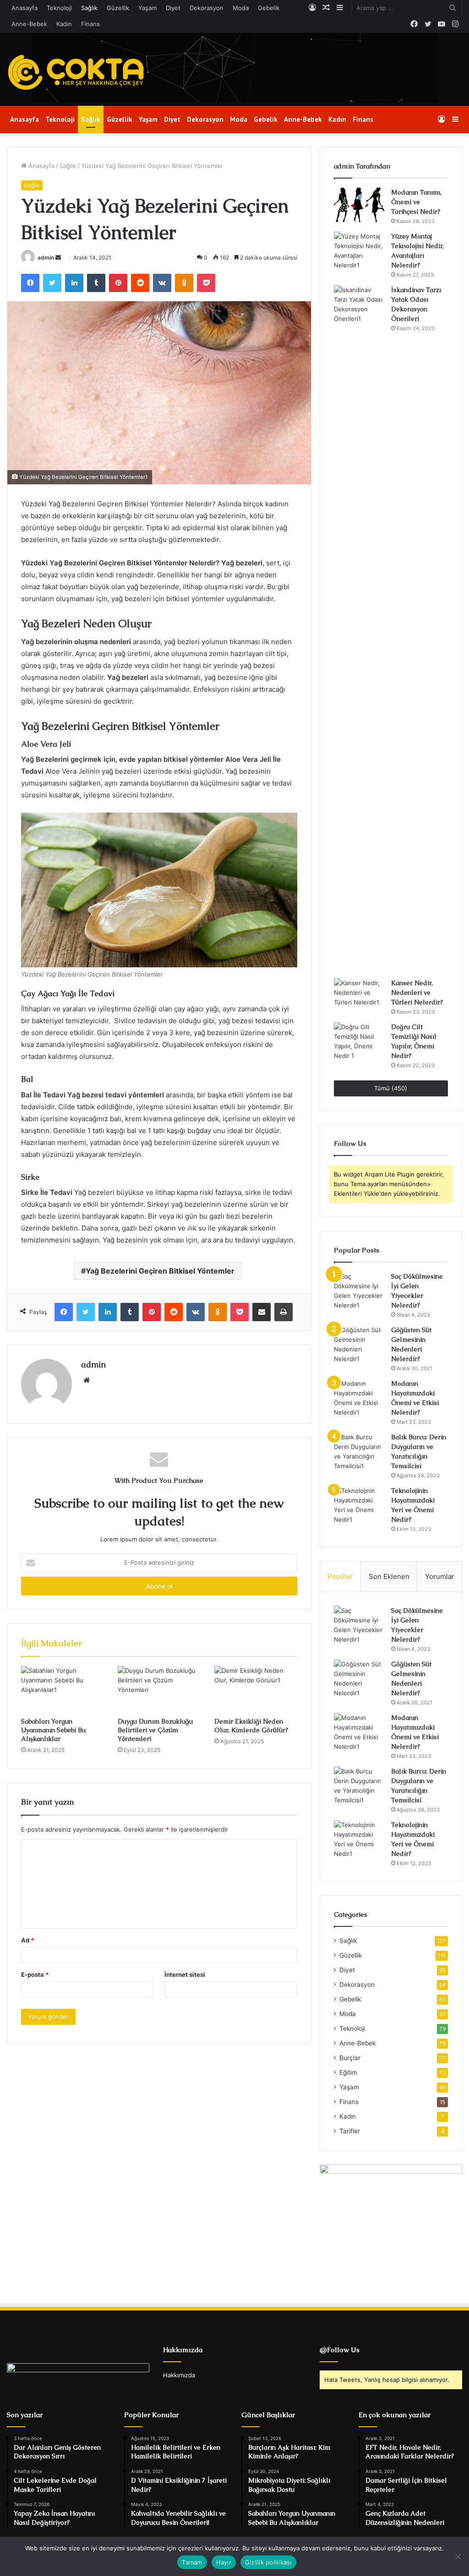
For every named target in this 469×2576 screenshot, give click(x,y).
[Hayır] (458, 2556)
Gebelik (269, 8)
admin (46, 258)
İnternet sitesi (185, 1974)
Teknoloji (59, 8)
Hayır (224, 2562)
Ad (27, 1940)
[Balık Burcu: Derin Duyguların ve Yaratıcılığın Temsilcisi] (359, 1452)
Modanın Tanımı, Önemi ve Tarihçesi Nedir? (416, 202)
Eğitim (348, 2072)
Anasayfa (25, 8)
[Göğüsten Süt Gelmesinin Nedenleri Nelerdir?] (359, 1345)
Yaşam (147, 8)
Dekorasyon (207, 8)
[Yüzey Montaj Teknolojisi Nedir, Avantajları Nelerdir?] (359, 251)
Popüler (340, 1576)
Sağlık (89, 8)
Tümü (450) (391, 1088)
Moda (241, 8)
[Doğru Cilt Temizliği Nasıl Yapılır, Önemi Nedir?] (359, 1041)
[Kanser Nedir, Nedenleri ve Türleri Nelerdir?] (359, 995)
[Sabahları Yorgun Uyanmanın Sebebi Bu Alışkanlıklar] (63, 1689)
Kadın (64, 24)
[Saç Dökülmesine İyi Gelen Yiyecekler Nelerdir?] (359, 1291)
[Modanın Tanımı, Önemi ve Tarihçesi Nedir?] (359, 205)
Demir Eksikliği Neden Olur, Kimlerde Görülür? (251, 1726)
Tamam (192, 2562)
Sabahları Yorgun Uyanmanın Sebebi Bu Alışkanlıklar (53, 1730)
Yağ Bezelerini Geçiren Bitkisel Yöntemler (160, 1271)
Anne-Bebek (29, 24)
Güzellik (118, 8)
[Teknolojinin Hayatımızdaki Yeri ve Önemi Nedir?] (359, 1505)
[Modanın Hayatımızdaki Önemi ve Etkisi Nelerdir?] (359, 1398)
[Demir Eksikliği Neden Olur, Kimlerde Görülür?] (256, 1689)
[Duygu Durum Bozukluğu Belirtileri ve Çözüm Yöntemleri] (159, 1689)
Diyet (173, 8)
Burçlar (350, 2058)
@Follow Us (340, 2350)
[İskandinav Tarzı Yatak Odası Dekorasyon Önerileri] (359, 629)
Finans (90, 24)
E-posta (35, 1974)
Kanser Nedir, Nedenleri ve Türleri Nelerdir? (417, 992)
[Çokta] (78, 73)
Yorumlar (440, 1576)
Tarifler (350, 2131)
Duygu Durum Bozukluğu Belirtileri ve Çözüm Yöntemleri (155, 1730)
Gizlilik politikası (268, 2562)
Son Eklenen (389, 1576)
